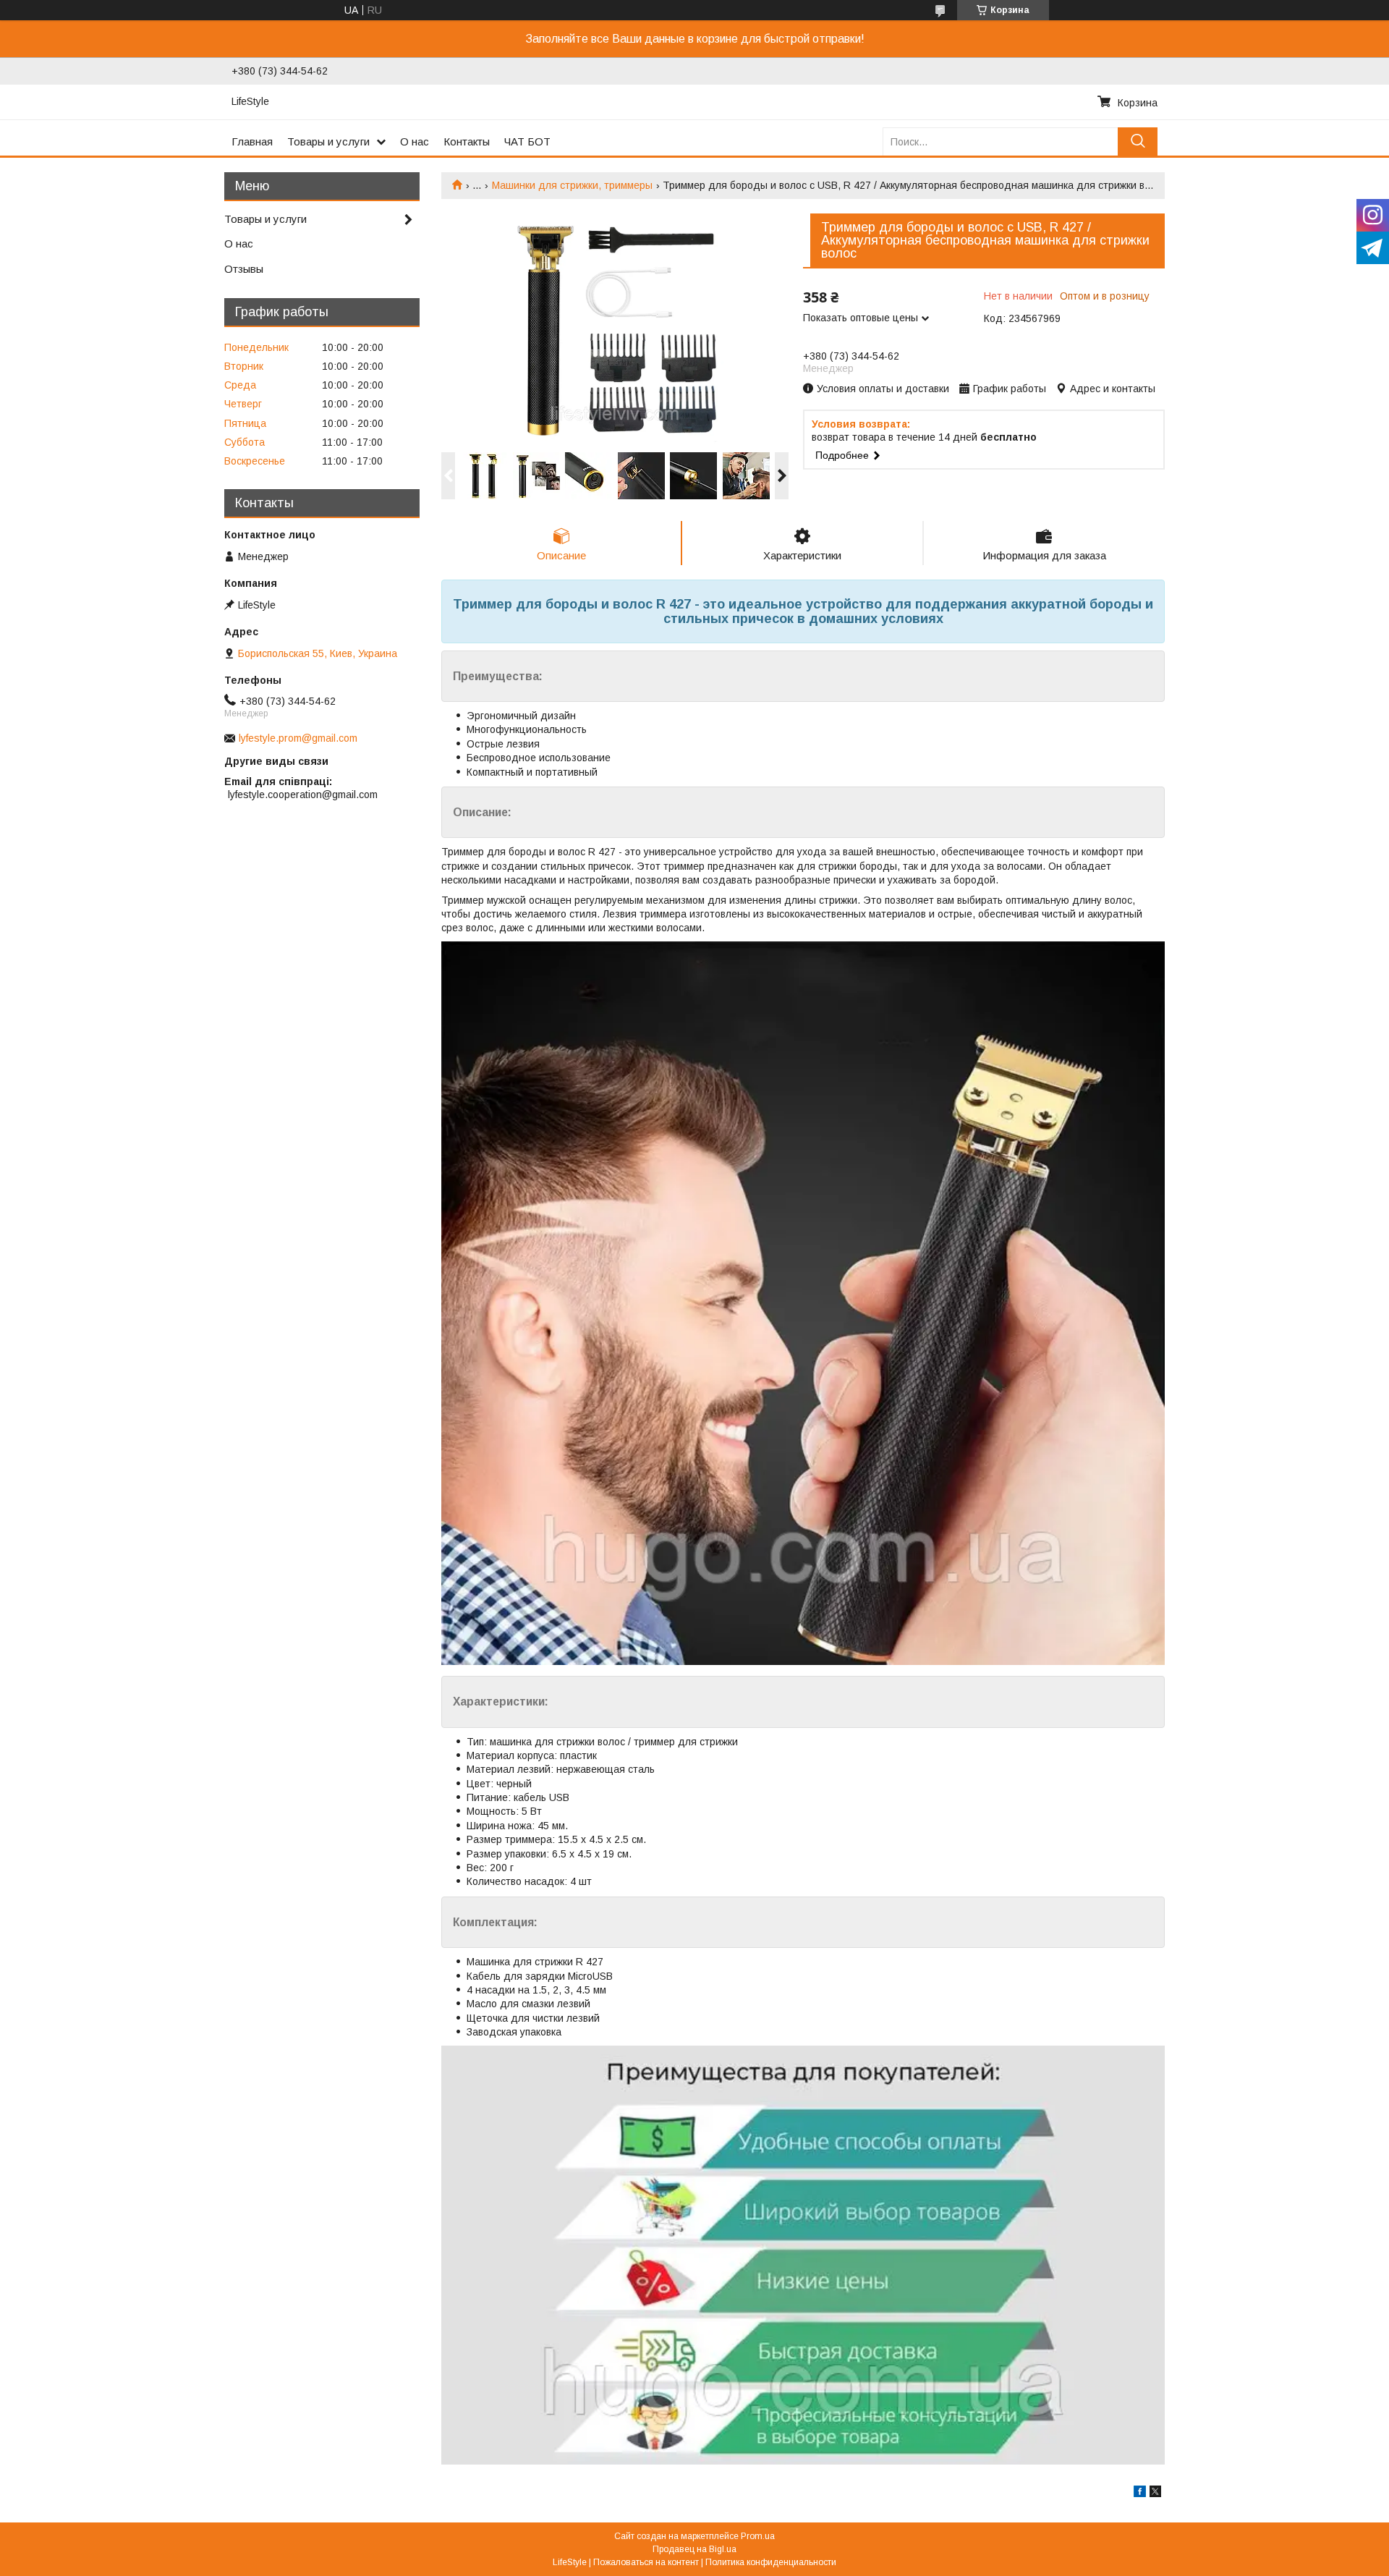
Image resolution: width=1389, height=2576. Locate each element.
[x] (1155, 2494)
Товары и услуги (328, 141)
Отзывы (244, 269)
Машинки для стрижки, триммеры (572, 185)
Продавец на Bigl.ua (694, 2549)
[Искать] (1138, 141)
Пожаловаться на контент (646, 2562)
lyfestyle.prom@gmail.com (298, 738)
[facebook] (1140, 2494)
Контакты (467, 141)
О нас (415, 141)
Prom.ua (758, 2536)
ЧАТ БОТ (527, 141)
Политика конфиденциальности (771, 2562)
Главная (252, 141)
